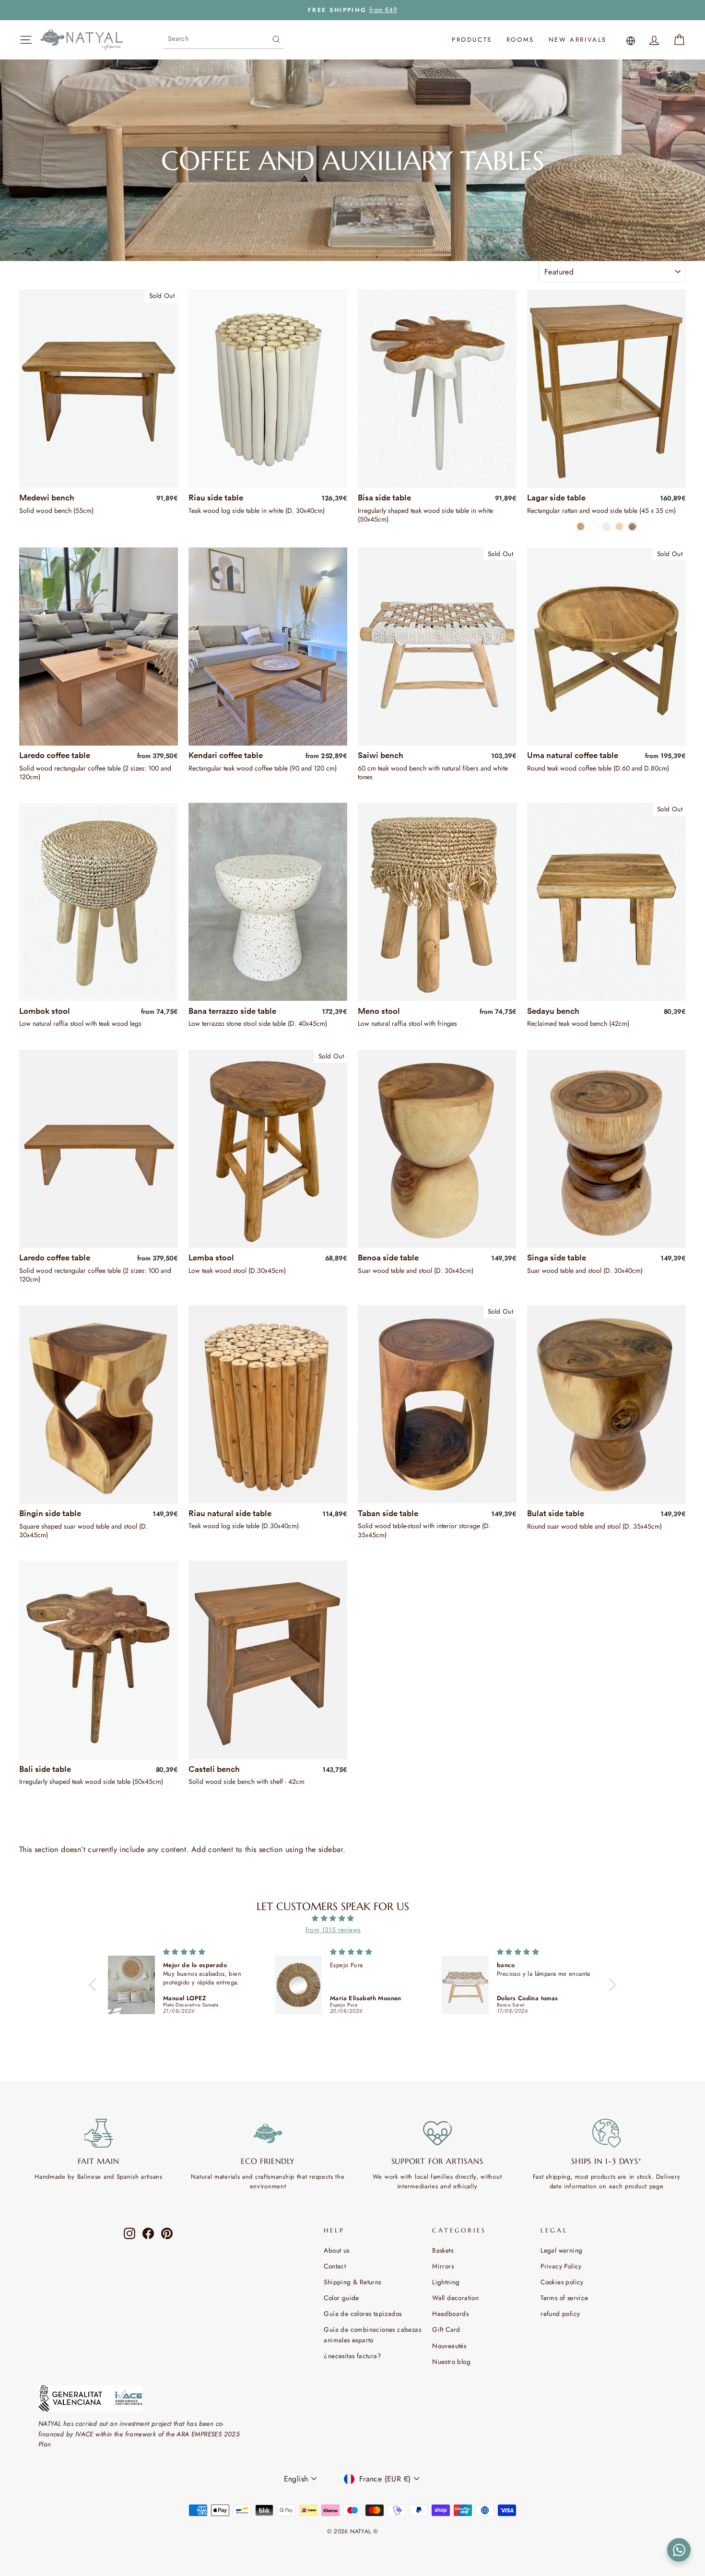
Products (472, 40)
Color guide (341, 2298)
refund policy (560, 2314)
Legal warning (561, 2250)
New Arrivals (578, 40)
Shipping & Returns (352, 2282)
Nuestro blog (451, 2362)
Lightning (446, 2282)
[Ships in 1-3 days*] (606, 2133)
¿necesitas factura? (352, 2356)
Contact (335, 2266)
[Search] (276, 38)
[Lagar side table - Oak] (581, 527)
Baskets (443, 2250)
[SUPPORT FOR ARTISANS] (437, 2133)
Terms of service (564, 2298)
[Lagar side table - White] (593, 527)
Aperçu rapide (98, 476)
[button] (94, 1985)
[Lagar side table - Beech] (619, 527)
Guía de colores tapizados (363, 2314)
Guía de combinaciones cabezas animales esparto (372, 2335)
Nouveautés (449, 2346)
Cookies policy (562, 2282)
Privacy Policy (561, 2266)
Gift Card (446, 2329)
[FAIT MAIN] (99, 2133)
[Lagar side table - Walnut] (632, 527)
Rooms (520, 40)
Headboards (450, 2314)
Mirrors (443, 2266)
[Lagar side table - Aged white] (606, 527)
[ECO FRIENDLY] (268, 2133)
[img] (333, 1918)
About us (336, 2250)
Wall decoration (455, 2298)
